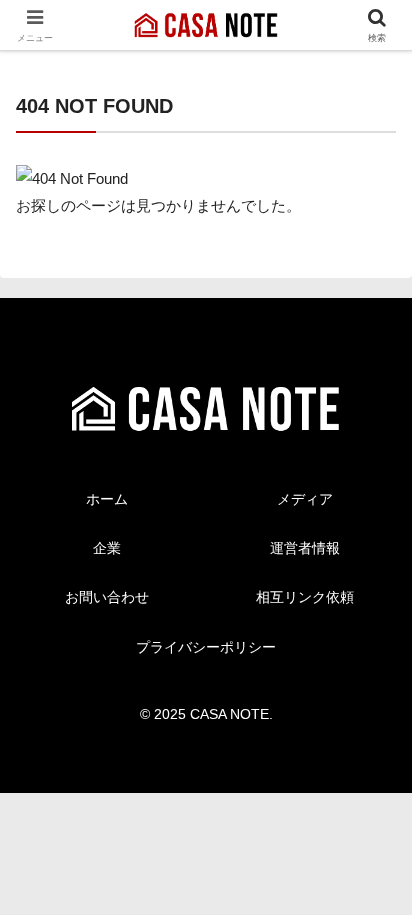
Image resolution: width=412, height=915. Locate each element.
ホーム (107, 499)
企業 (107, 548)
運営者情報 (305, 548)
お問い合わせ (107, 597)
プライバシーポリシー (206, 647)
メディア (305, 499)
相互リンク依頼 (305, 597)
